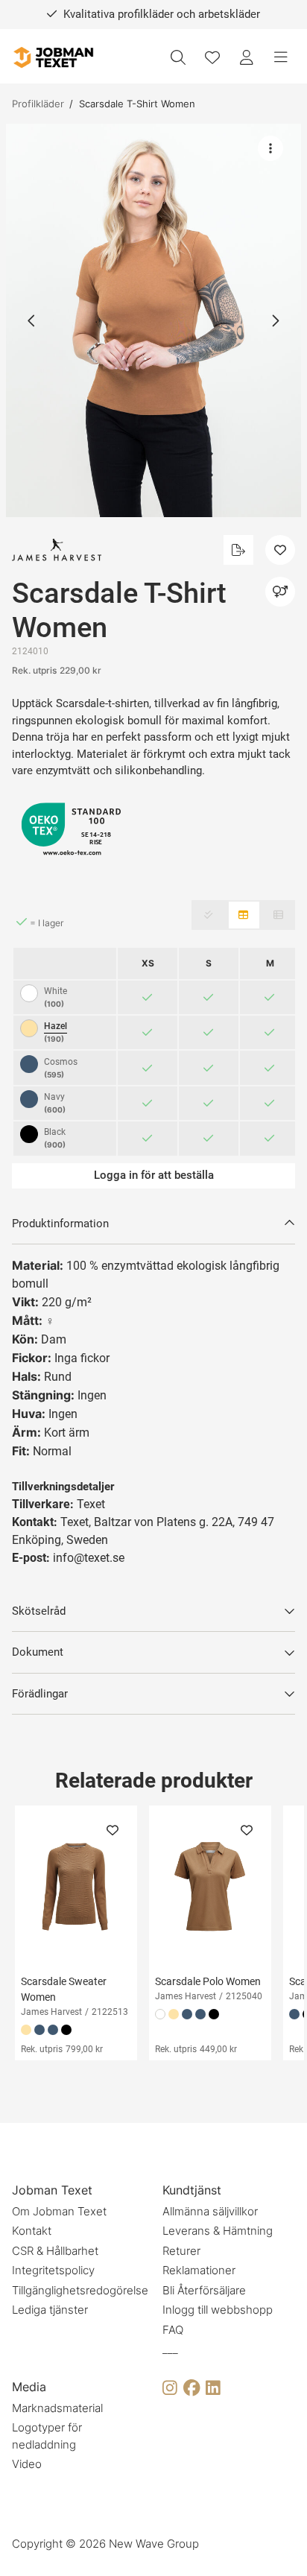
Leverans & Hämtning (218, 2231)
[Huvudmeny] (281, 57)
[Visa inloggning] (247, 57)
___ (170, 2349)
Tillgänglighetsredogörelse (80, 2290)
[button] (153, 320)
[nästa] (275, 320)
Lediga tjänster (50, 2310)
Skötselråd (39, 1611)
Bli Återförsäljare (204, 2290)
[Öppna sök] (178, 57)
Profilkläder (38, 104)
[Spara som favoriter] (212, 57)
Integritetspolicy (53, 2270)
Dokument (38, 1652)
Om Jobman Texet (59, 2211)
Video (27, 2464)
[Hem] (53, 58)
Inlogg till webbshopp (218, 2310)
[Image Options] (270, 148)
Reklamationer (199, 2270)
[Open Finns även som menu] (280, 592)
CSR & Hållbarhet (55, 2251)
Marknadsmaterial (57, 2408)
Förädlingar (40, 1694)
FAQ (173, 2330)
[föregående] (32, 320)
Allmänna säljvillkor (210, 2211)
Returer (181, 2251)
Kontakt (32, 2231)
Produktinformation (60, 1224)
